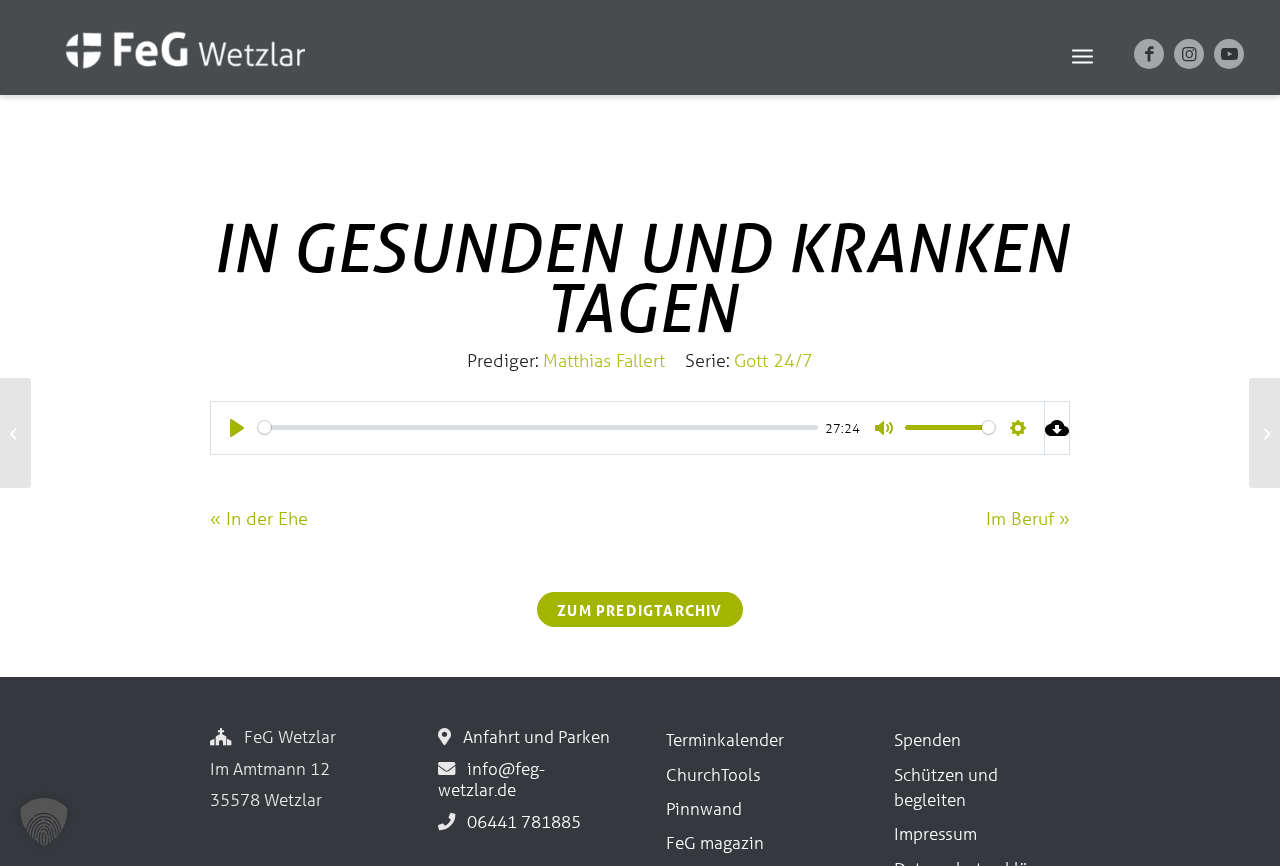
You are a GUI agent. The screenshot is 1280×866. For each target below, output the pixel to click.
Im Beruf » (1028, 518)
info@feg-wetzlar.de (491, 779)
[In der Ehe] (15, 433)
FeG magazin (715, 842)
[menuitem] (1082, 55)
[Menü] (1082, 55)
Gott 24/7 (773, 360)
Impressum (935, 833)
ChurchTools (713, 774)
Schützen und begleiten (946, 787)
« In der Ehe (259, 518)
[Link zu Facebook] (1149, 54)
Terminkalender (725, 739)
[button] (44, 822)
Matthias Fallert (604, 360)
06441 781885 (520, 821)
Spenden (927, 739)
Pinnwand (704, 808)
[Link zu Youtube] (1229, 54)
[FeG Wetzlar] (165, 77)
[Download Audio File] (1057, 428)
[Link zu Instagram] (1189, 54)
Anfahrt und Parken (532, 736)
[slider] (538, 427)
